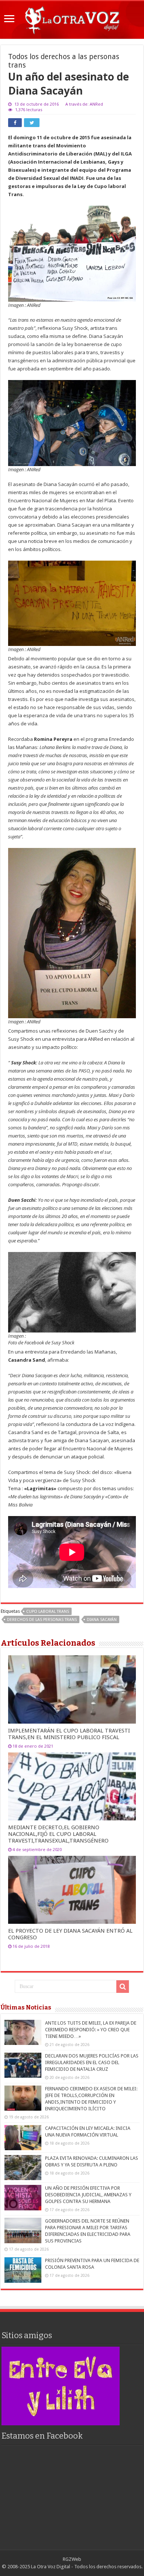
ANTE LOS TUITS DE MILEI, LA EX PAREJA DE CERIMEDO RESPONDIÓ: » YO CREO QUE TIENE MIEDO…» (91, 2030)
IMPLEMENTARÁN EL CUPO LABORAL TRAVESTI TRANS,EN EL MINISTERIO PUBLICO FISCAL (69, 1734)
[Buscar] (123, 1987)
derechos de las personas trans (42, 1620)
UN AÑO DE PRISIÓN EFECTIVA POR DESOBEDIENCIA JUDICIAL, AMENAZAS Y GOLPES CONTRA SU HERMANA (88, 2195)
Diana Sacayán (102, 1620)
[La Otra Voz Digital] (72, 18)
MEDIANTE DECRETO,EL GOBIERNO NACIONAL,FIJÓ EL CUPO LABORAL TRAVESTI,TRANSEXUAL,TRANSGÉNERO (58, 1834)
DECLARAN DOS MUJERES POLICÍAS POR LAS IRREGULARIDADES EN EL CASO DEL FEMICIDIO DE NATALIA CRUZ (92, 2062)
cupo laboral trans (48, 1612)
